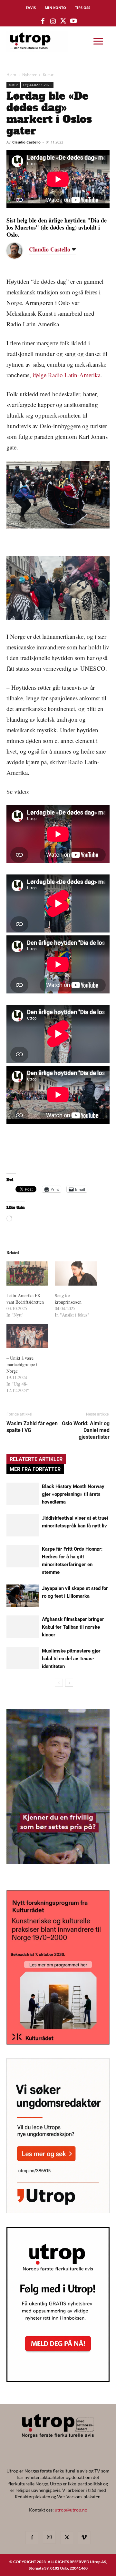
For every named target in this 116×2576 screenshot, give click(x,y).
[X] (67, 2538)
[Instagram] (49, 2537)
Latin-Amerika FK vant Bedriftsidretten (25, 1299)
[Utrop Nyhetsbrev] (58, 2380)
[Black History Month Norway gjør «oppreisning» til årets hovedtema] (23, 1494)
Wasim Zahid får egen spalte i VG (32, 1427)
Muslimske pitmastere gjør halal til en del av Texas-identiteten (71, 1659)
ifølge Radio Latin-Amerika (67, 375)
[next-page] (69, 1683)
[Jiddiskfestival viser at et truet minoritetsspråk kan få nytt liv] (23, 1525)
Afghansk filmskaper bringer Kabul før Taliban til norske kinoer (73, 1627)
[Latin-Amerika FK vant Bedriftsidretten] (27, 1273)
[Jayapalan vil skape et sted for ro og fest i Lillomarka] (23, 1596)
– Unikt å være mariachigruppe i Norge (22, 1364)
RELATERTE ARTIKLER (36, 1459)
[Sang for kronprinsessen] (76, 1273)
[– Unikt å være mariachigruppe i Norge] (27, 1336)
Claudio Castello (26, 142)
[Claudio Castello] (19, 251)
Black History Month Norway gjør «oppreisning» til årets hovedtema (73, 1494)
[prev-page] (59, 1683)
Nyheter (29, 75)
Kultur (48, 75)
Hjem (11, 75)
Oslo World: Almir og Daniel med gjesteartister (86, 1430)
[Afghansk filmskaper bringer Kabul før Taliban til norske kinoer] (23, 1627)
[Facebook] (32, 2538)
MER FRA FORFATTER (35, 1469)
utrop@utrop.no (71, 2510)
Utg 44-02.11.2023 (37, 85)
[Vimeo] (84, 2538)
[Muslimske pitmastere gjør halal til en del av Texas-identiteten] (23, 1658)
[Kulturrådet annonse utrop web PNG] (58, 2043)
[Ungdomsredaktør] (58, 2211)
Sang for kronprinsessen (68, 1299)
